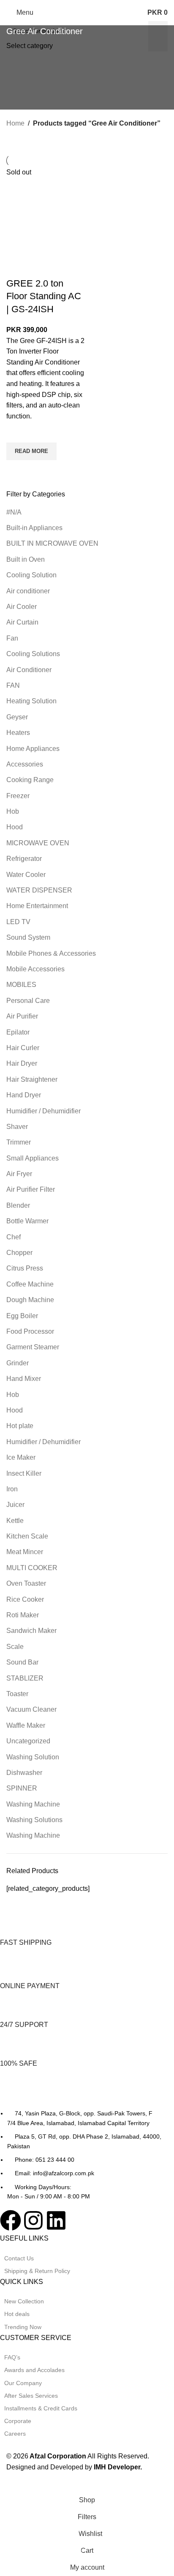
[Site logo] (87, 12)
